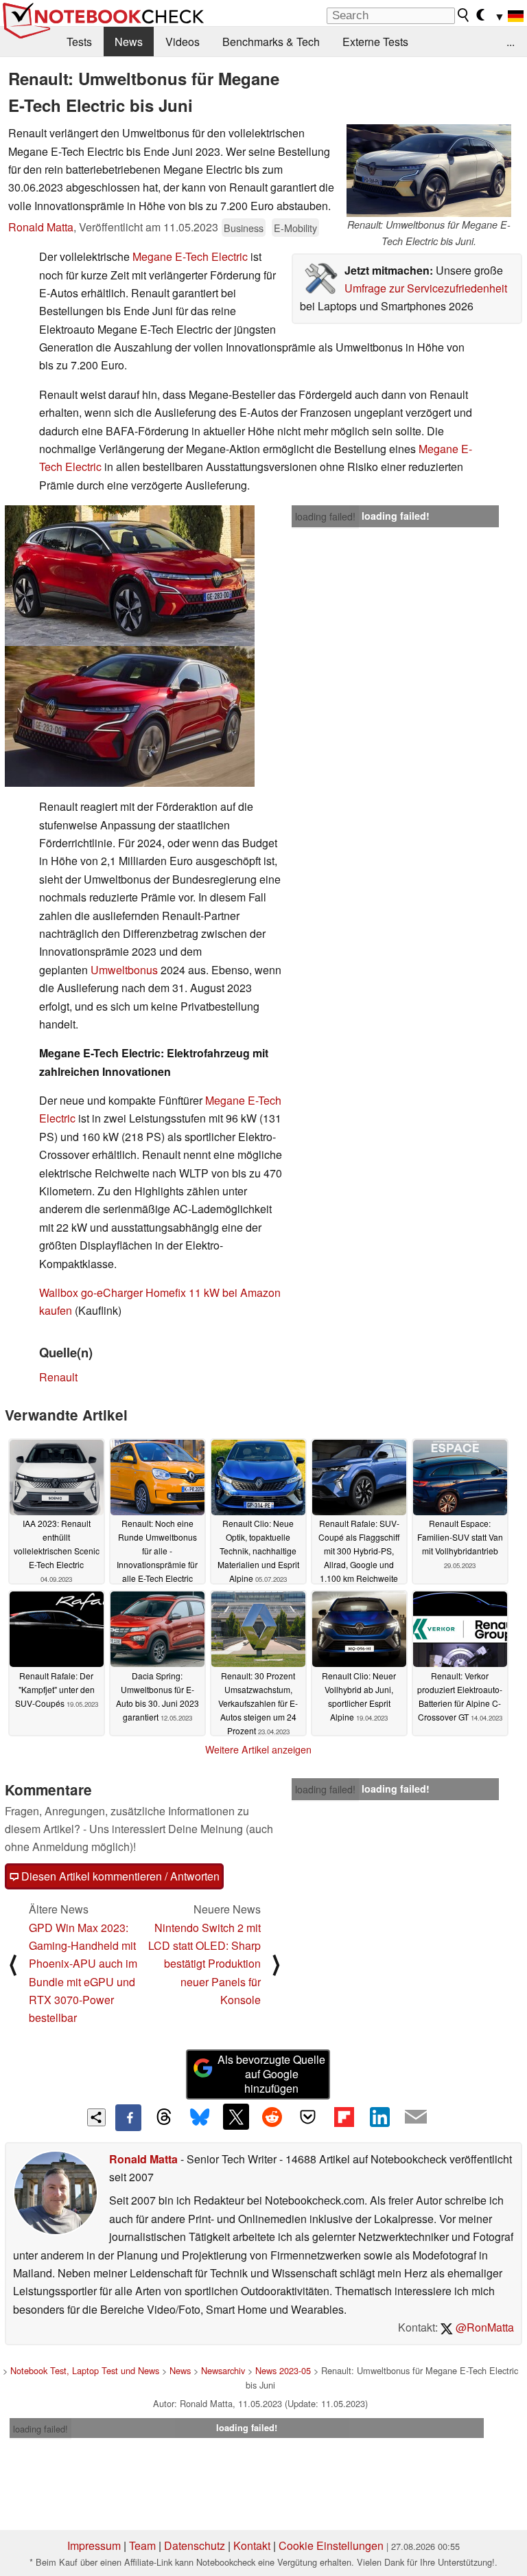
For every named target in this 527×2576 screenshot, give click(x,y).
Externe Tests (375, 42)
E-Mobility (295, 228)
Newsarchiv (223, 2370)
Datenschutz (195, 2545)
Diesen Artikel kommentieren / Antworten (119, 1876)
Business (244, 228)
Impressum (94, 2545)
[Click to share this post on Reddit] (272, 2117)
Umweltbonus (124, 970)
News (129, 42)
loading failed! (325, 516)
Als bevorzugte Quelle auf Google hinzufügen (271, 2074)
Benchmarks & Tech (271, 42)
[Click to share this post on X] (236, 2117)
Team (142, 2545)
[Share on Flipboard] (344, 2117)
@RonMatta (483, 2327)
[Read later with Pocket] (308, 2117)
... (511, 42)
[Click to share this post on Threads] (164, 2117)
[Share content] (96, 2118)
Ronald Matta (41, 227)
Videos (183, 42)
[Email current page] (416, 2117)
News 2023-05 (283, 2370)
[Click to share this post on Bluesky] (200, 2117)
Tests (79, 42)
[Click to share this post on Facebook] (128, 2117)
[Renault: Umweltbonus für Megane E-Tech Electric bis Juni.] (429, 171)
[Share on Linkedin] (379, 2117)
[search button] (464, 15)
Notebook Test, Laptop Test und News (85, 2370)
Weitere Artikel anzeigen (258, 1749)
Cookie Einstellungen (331, 2545)
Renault (58, 1377)
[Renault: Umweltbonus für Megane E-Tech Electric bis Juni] (130, 576)
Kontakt (252, 2545)
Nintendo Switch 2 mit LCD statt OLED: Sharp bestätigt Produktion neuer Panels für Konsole (204, 1964)
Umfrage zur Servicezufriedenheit (426, 288)
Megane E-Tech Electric (190, 256)
